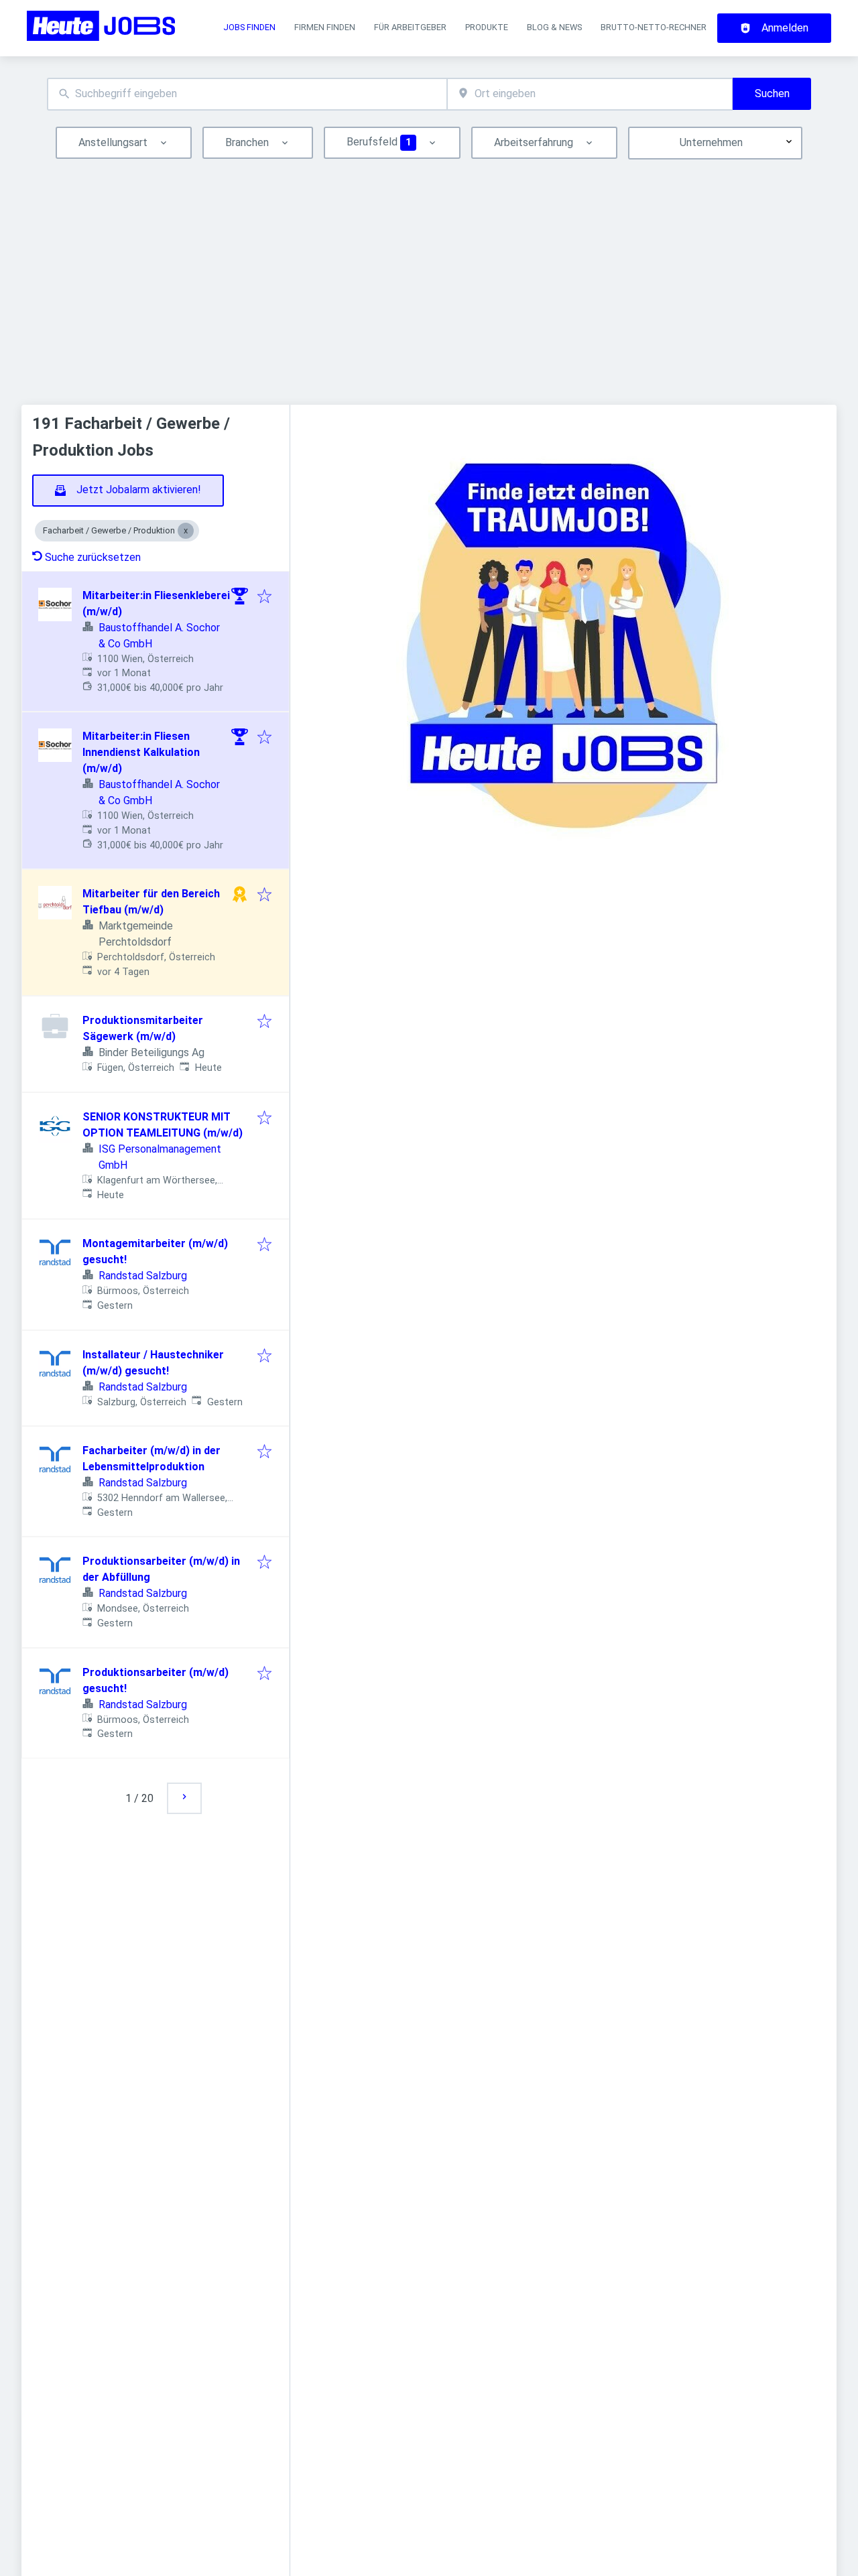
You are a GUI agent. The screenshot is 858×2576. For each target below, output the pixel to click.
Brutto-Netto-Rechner (654, 27)
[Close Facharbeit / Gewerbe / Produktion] (186, 531)
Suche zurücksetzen (93, 557)
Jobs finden (249, 27)
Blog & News (554, 27)
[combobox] (247, 94)
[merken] (264, 597)
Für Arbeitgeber (410, 27)
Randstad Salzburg (143, 1276)
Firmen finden (325, 27)
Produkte (487, 27)
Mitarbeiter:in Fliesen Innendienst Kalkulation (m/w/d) (141, 752)
